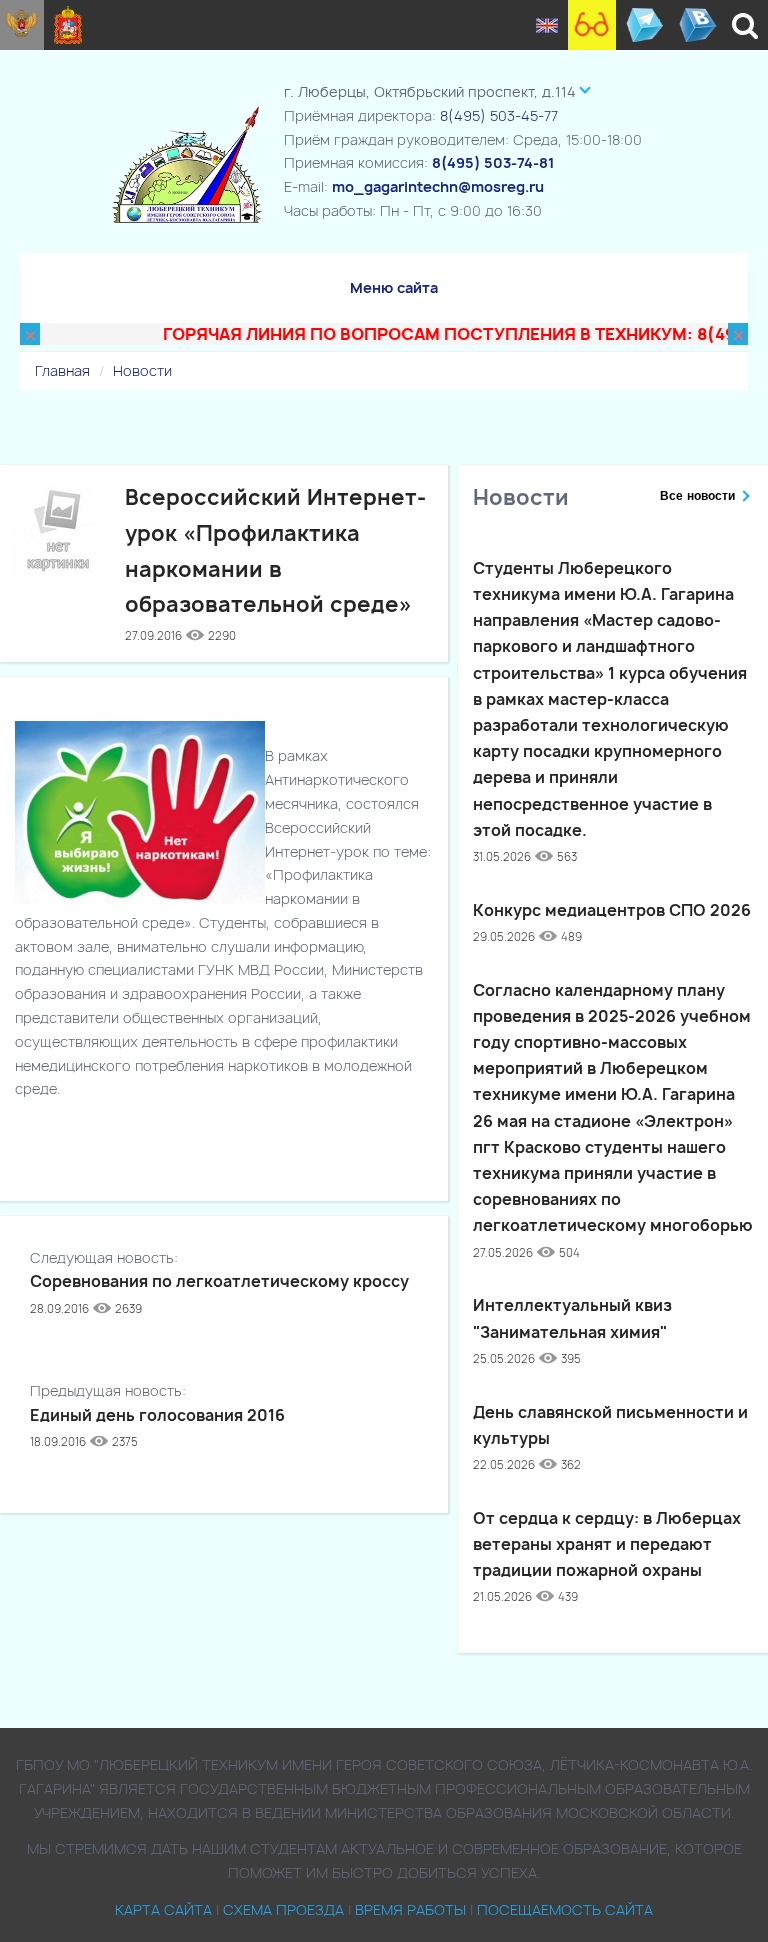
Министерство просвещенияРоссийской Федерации (22, 25)
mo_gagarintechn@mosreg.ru (438, 186)
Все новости (697, 496)
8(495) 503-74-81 (493, 162)
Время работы (410, 1909)
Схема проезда (283, 1909)
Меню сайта (394, 287)
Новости (142, 370)
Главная (62, 370)
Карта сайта (163, 1909)
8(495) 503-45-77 (499, 115)
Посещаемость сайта (565, 1909)
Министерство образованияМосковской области (68, 25)
